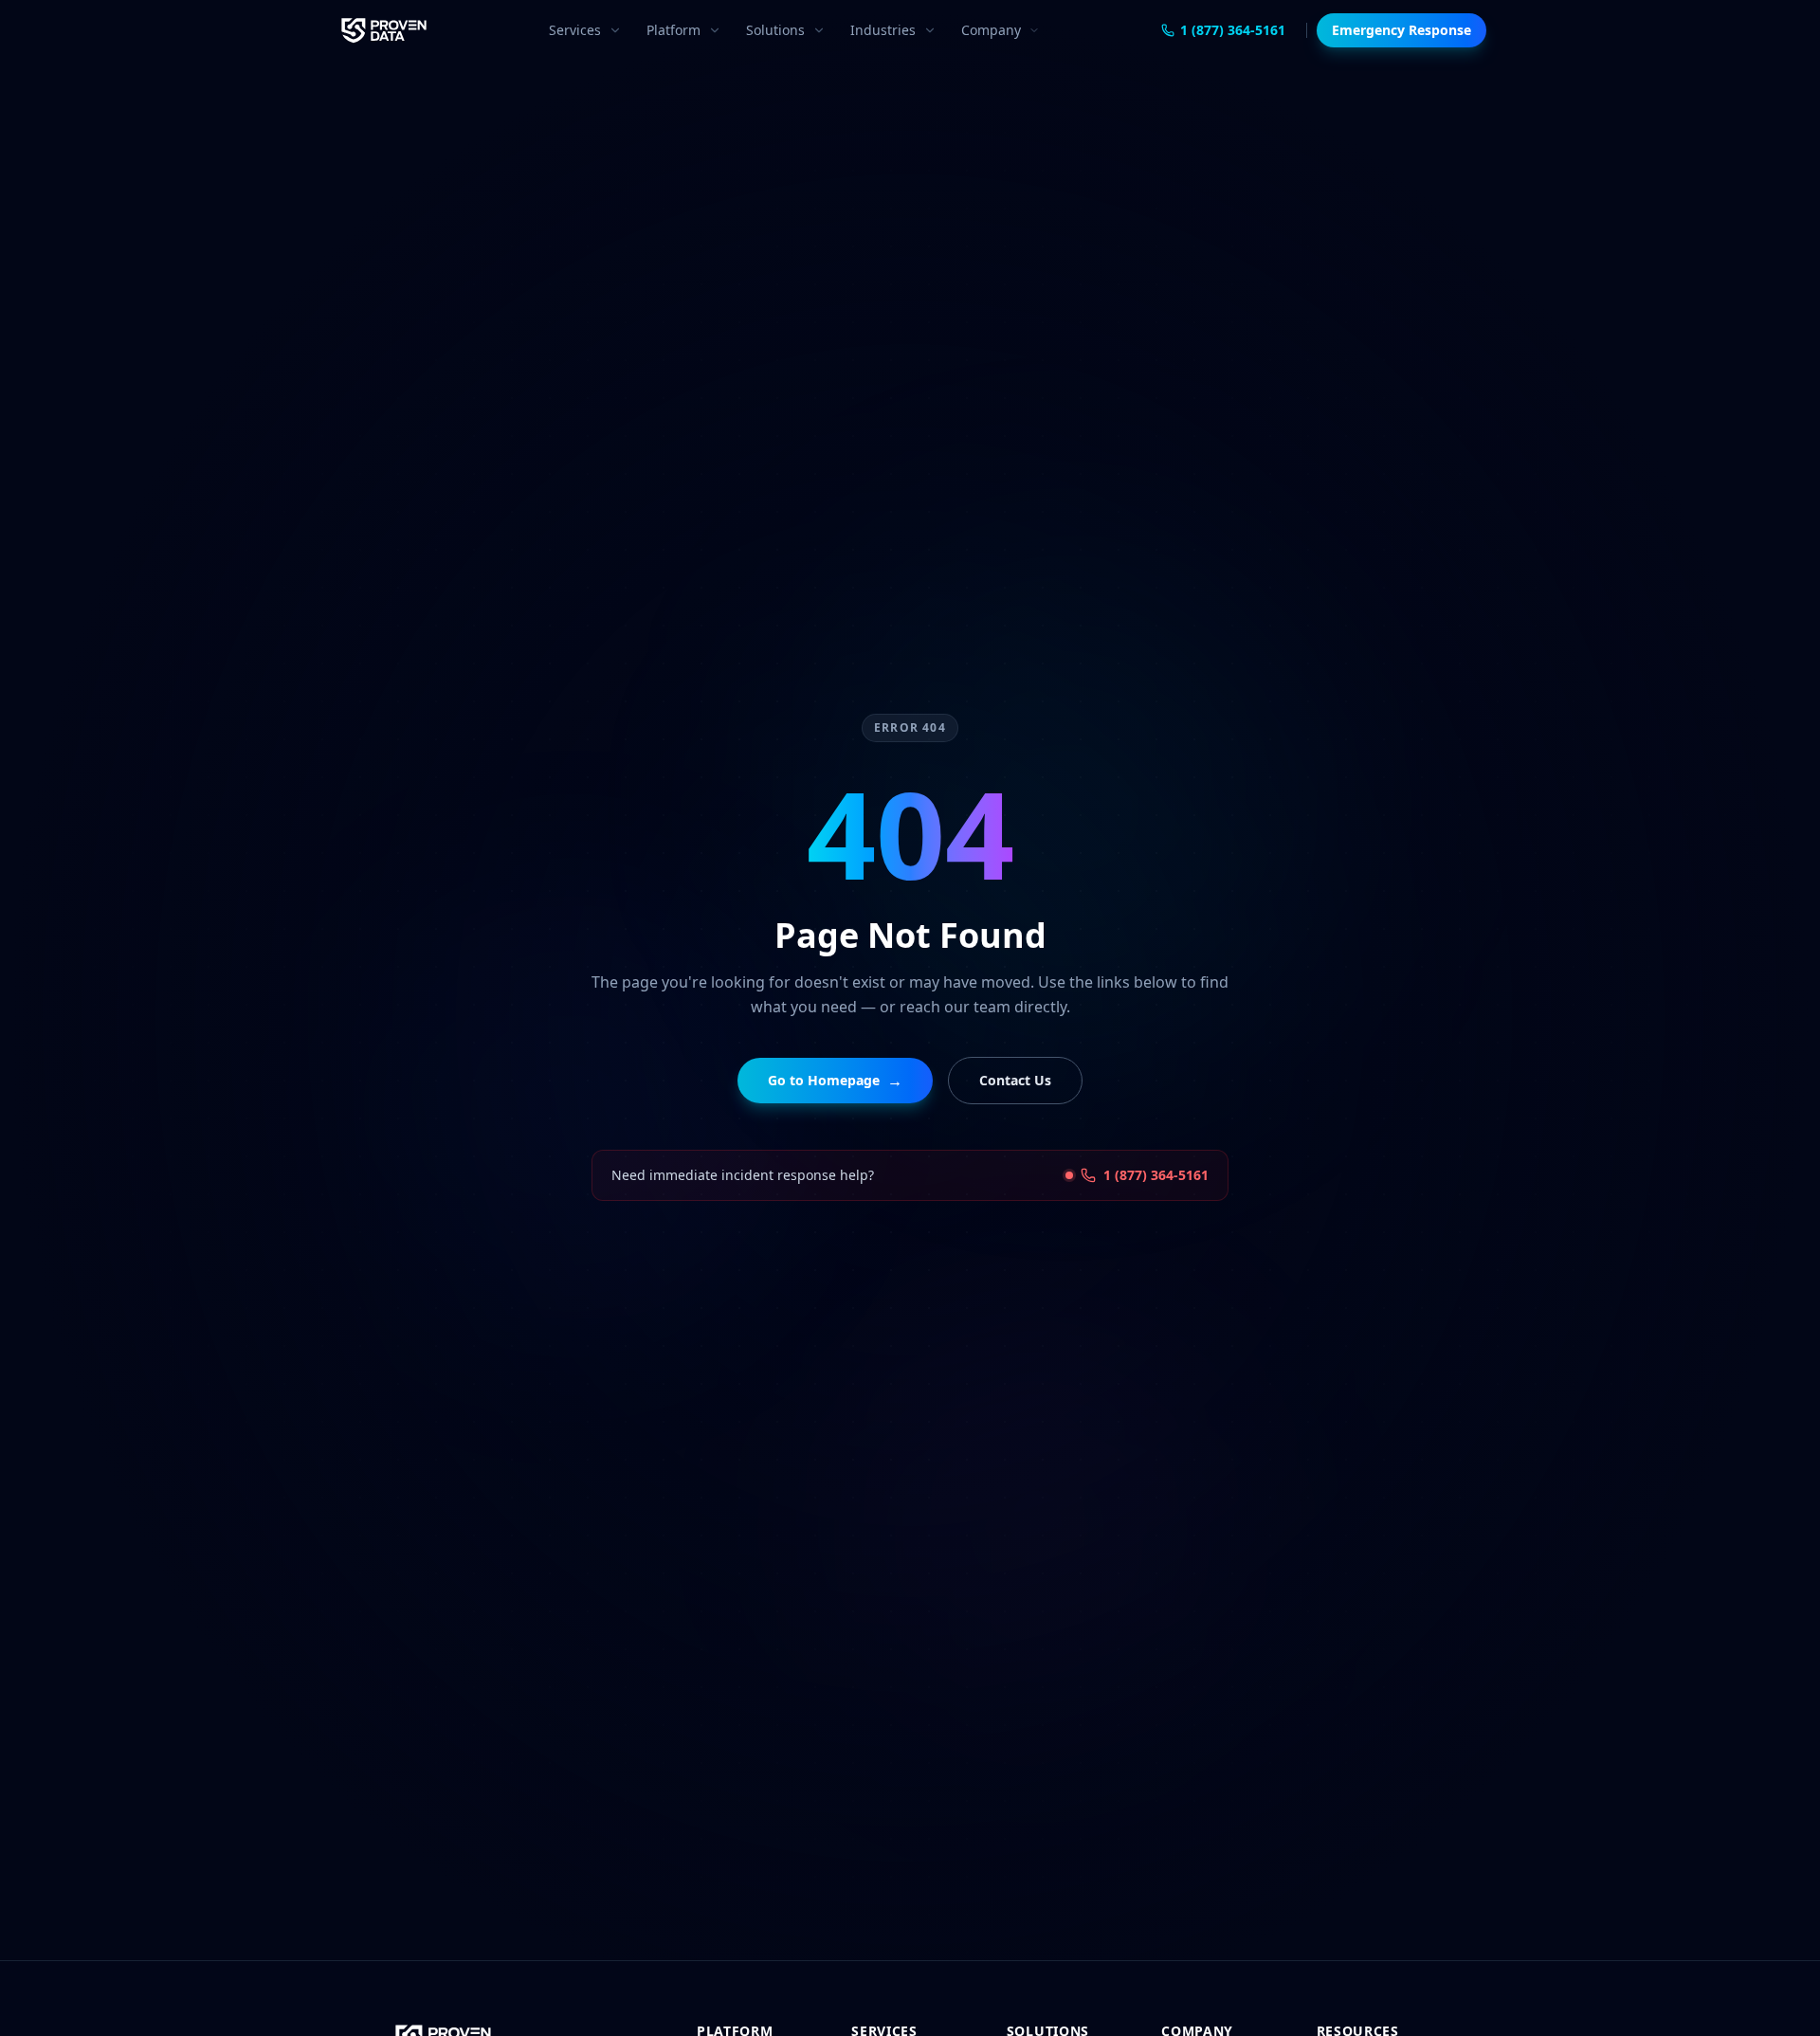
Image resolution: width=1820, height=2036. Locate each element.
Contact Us (1015, 1080)
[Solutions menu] (823, 30)
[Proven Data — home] (384, 30)
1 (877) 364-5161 (1233, 30)
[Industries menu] (934, 30)
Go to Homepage (835, 1081)
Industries (883, 30)
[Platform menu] (719, 30)
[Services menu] (619, 30)
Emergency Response (1401, 30)
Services (575, 30)
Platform (673, 30)
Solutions (775, 30)
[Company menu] (1038, 30)
